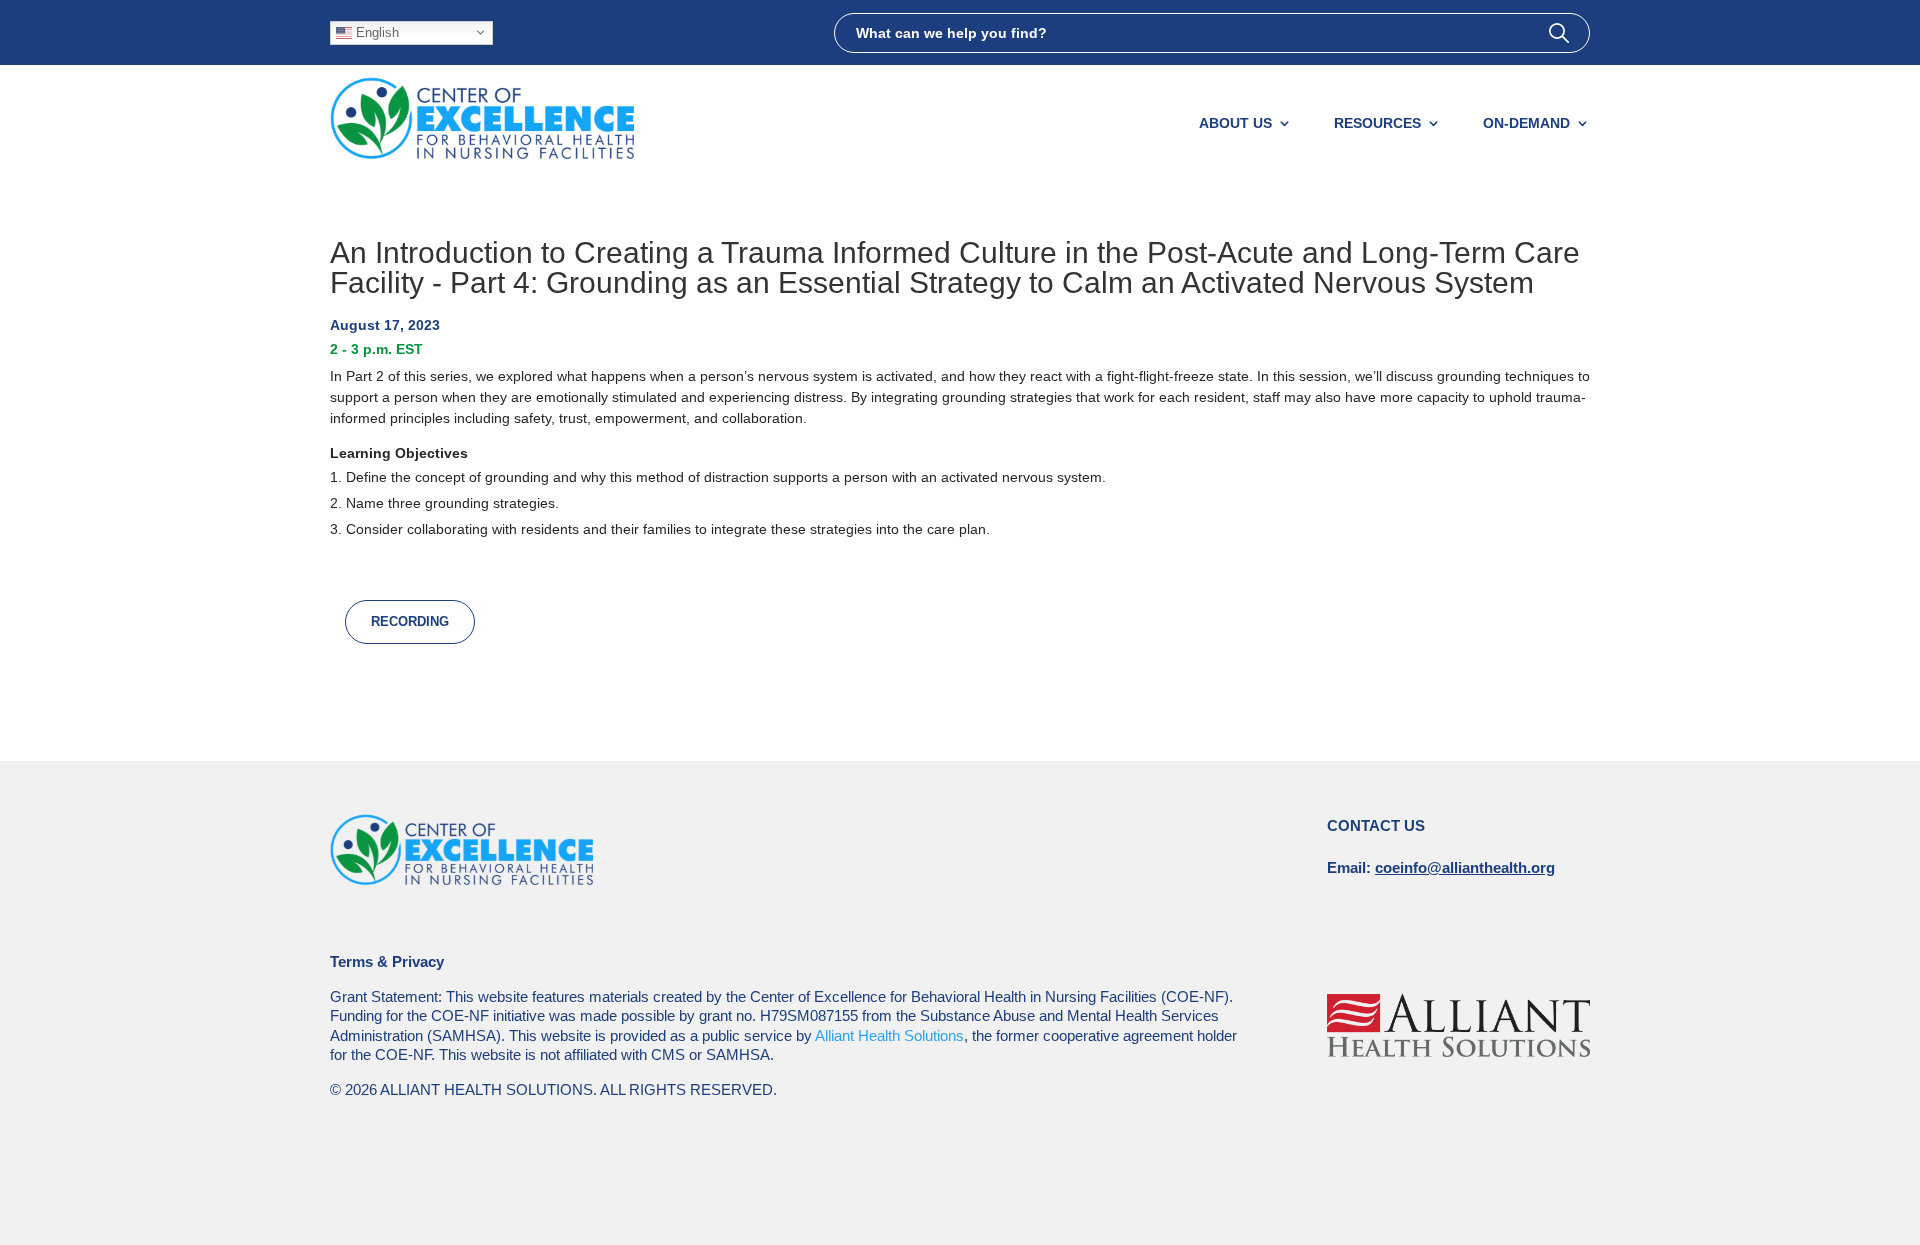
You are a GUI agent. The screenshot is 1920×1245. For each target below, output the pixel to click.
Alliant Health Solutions (889, 1035)
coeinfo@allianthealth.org (1465, 867)
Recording (410, 621)
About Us (1235, 123)
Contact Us (1376, 825)
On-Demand (1526, 123)
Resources (1377, 123)
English (375, 31)
